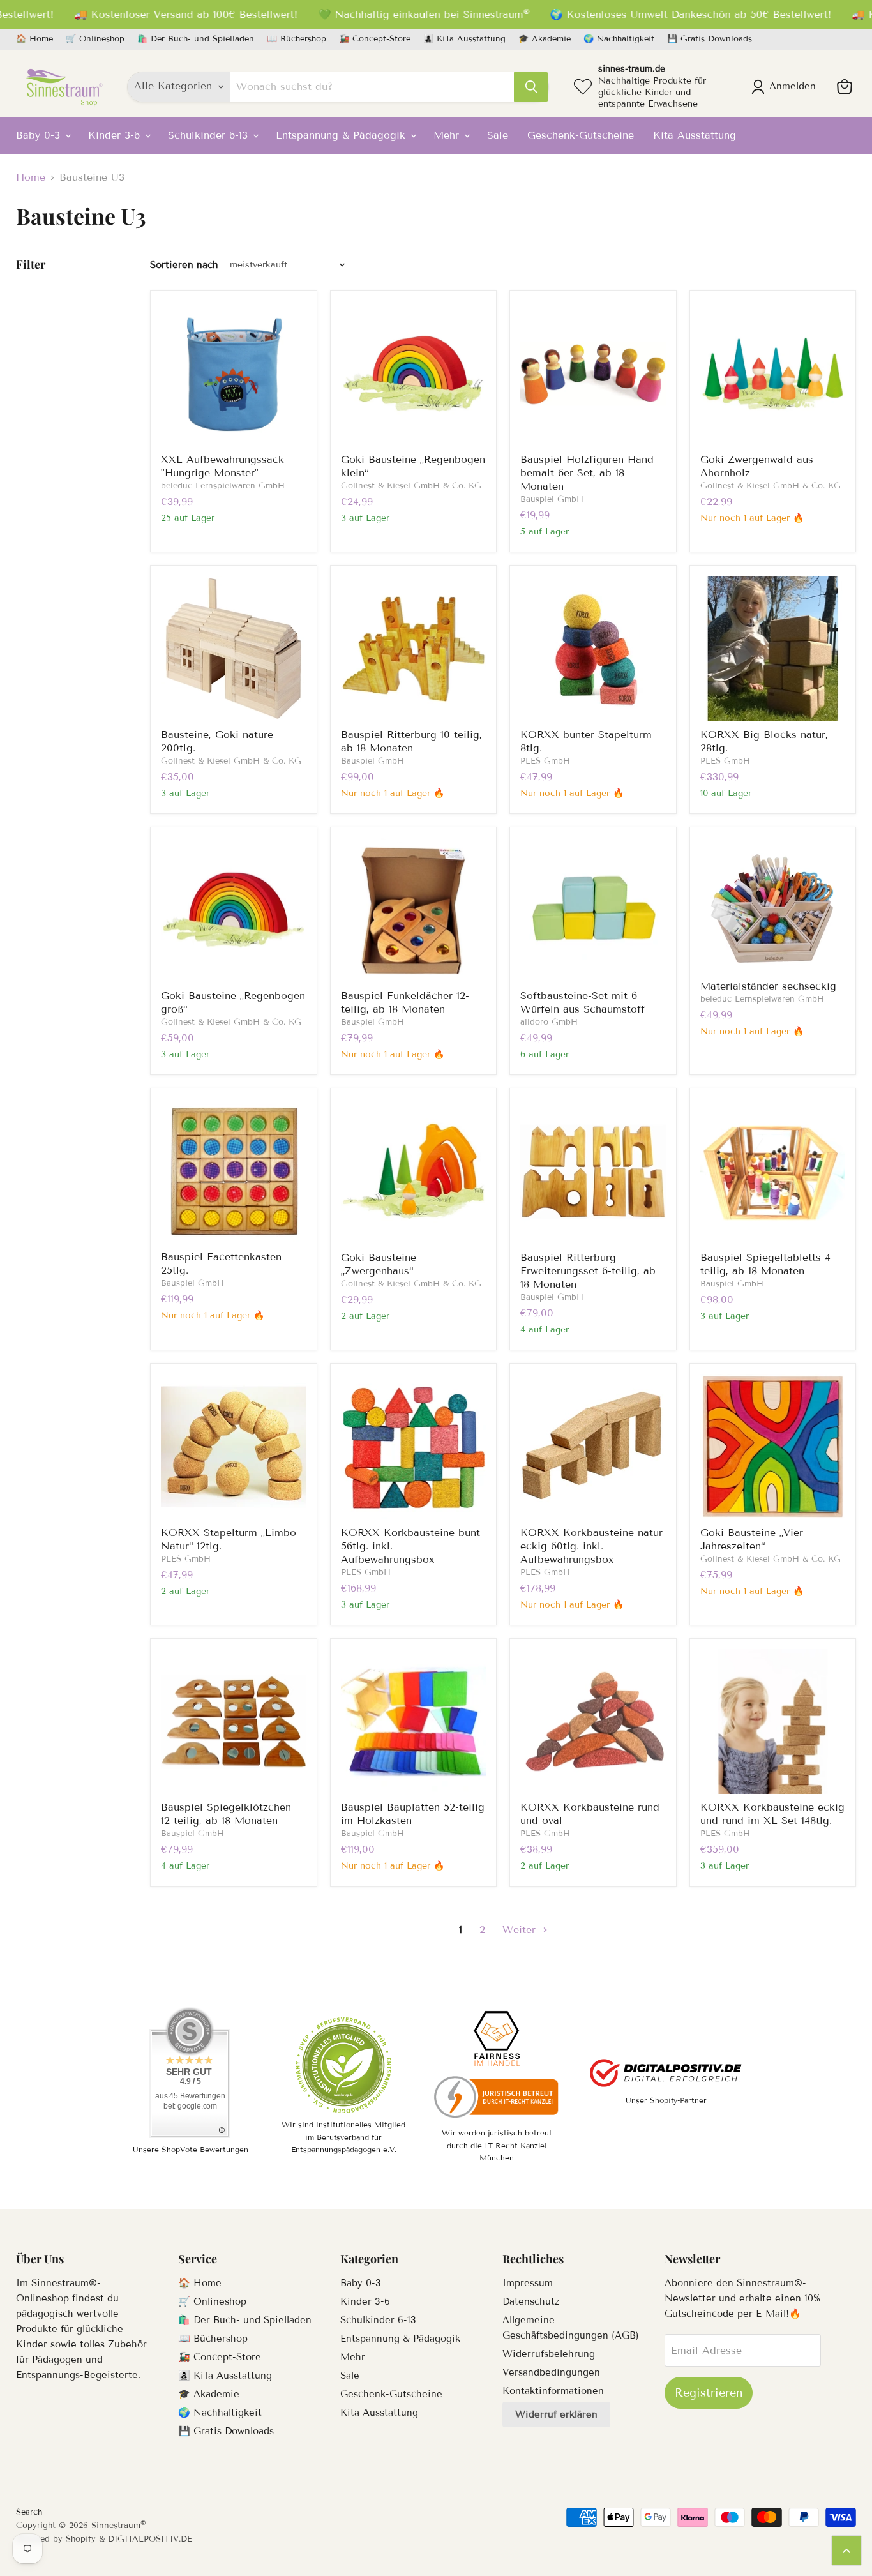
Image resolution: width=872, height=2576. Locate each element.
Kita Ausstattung (695, 135)
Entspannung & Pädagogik (342, 135)
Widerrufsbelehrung (549, 2354)
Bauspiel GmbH (552, 499)
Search (29, 2512)
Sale (498, 135)
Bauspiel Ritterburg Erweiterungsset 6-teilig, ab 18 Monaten (588, 1271)
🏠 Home (34, 39)
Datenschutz (531, 2301)
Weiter (521, 1930)
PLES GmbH (545, 761)
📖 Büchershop (297, 39)
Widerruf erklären (556, 2414)
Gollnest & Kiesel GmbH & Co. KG (411, 486)
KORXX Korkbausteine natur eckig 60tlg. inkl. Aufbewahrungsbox (591, 1546)
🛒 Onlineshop (95, 39)
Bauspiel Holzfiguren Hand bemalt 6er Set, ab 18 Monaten (587, 473)
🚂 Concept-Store (375, 39)
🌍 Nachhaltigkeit (619, 39)
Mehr (448, 135)
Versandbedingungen (551, 2372)
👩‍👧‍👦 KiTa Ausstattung (464, 39)
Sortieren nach (184, 265)
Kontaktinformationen (553, 2391)
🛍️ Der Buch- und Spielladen (196, 39)
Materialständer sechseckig (768, 986)
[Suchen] (531, 87)
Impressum (528, 2283)
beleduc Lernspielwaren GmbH (223, 486)
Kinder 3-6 (116, 135)
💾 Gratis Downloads (710, 39)
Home (31, 177)
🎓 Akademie (545, 39)
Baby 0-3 (40, 135)
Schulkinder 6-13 (210, 135)
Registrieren (709, 2393)
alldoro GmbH (549, 1022)
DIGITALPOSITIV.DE (150, 2539)
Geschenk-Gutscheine (581, 135)
